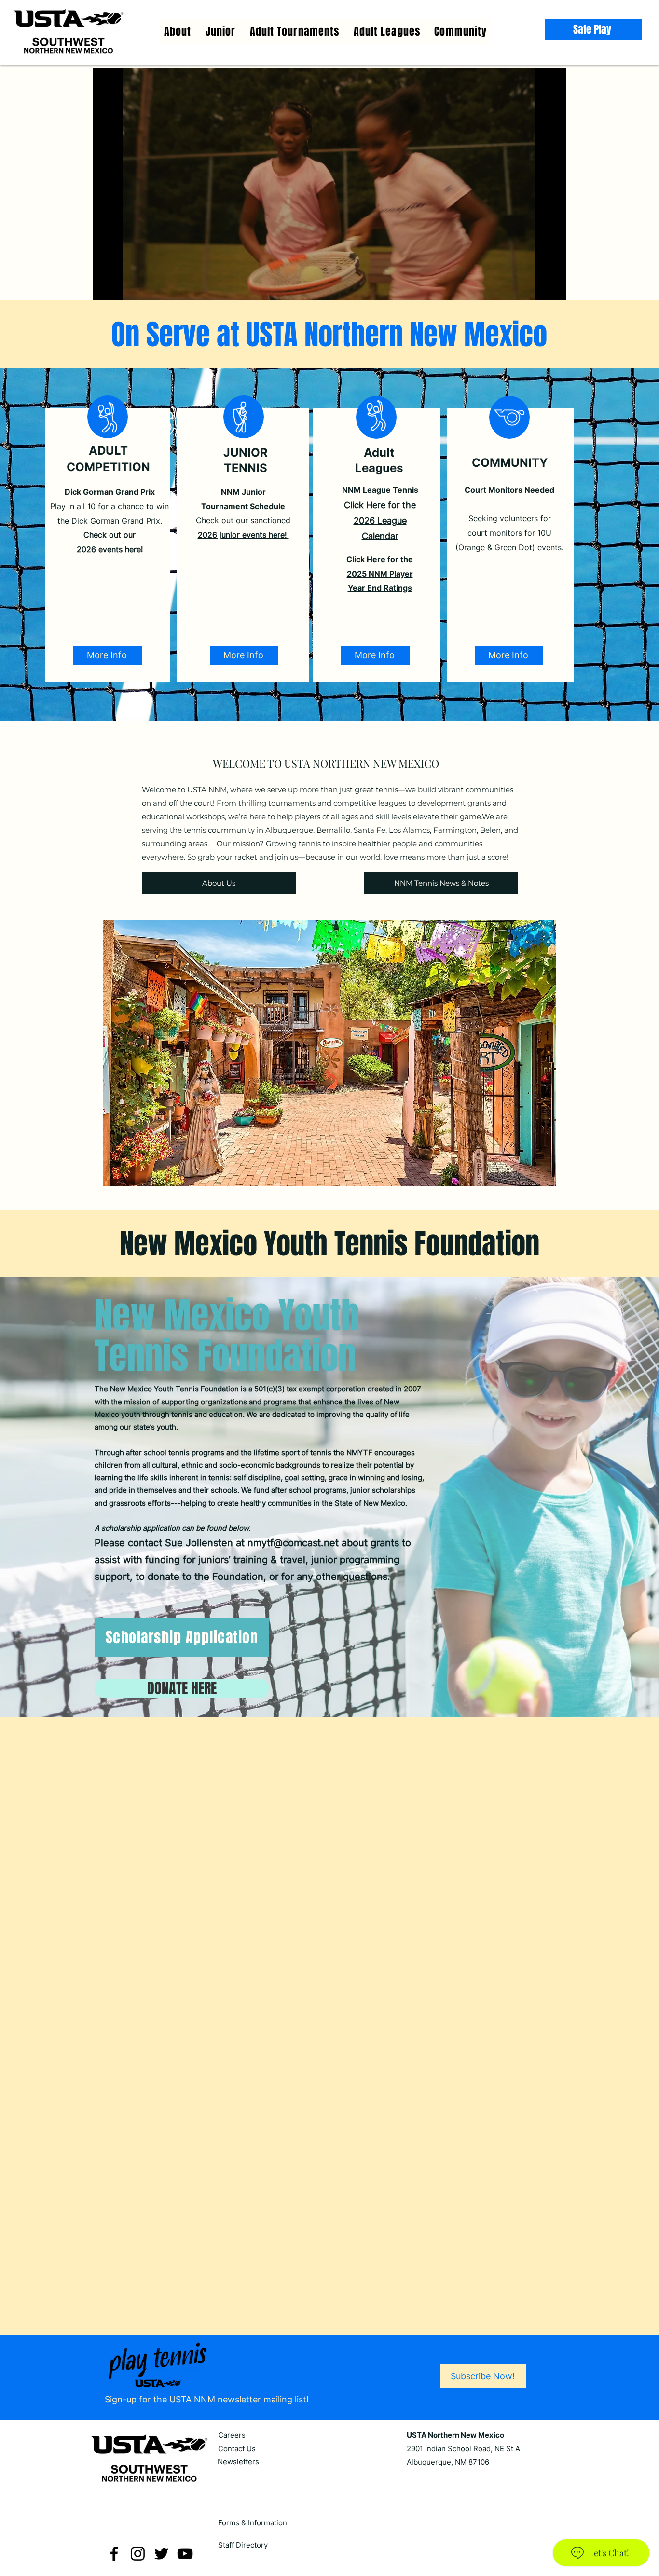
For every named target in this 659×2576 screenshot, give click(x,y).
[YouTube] (185, 2537)
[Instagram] (138, 2537)
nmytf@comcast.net (293, 1543)
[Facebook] (114, 2537)
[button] (387, 31)
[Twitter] (161, 2537)
